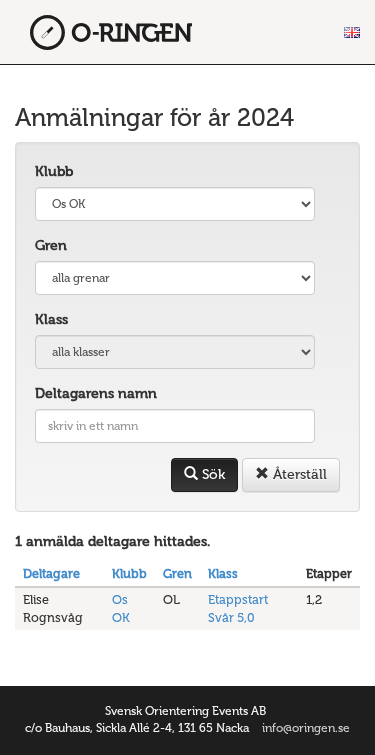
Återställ (298, 474)
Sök (211, 474)
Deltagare (51, 573)
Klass (51, 319)
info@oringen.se (306, 728)
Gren (51, 245)
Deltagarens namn (96, 393)
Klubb (54, 171)
